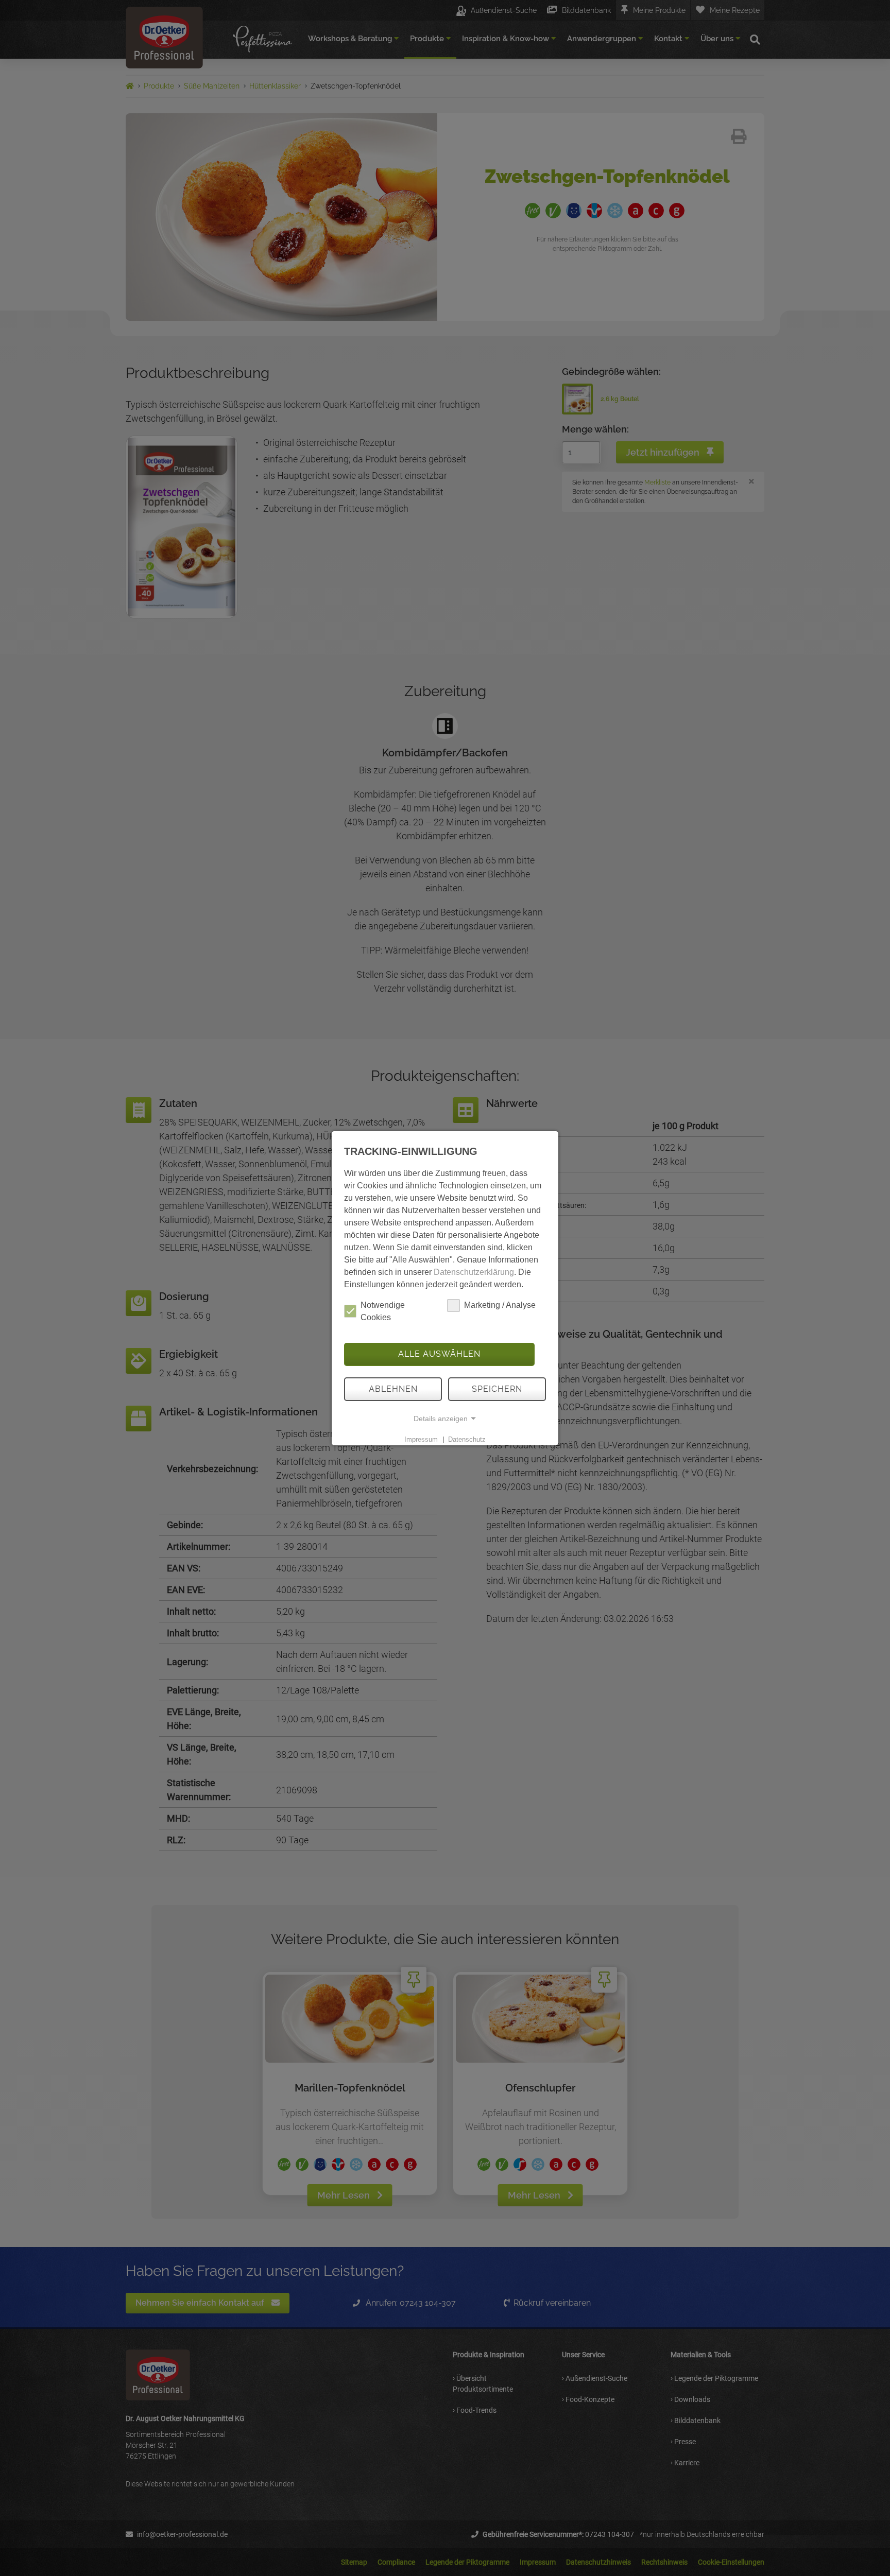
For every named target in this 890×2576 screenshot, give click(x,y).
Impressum (421, 1439)
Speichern (497, 1389)
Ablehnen (393, 1389)
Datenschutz (467, 1439)
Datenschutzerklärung (474, 1272)
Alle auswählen (439, 1354)
